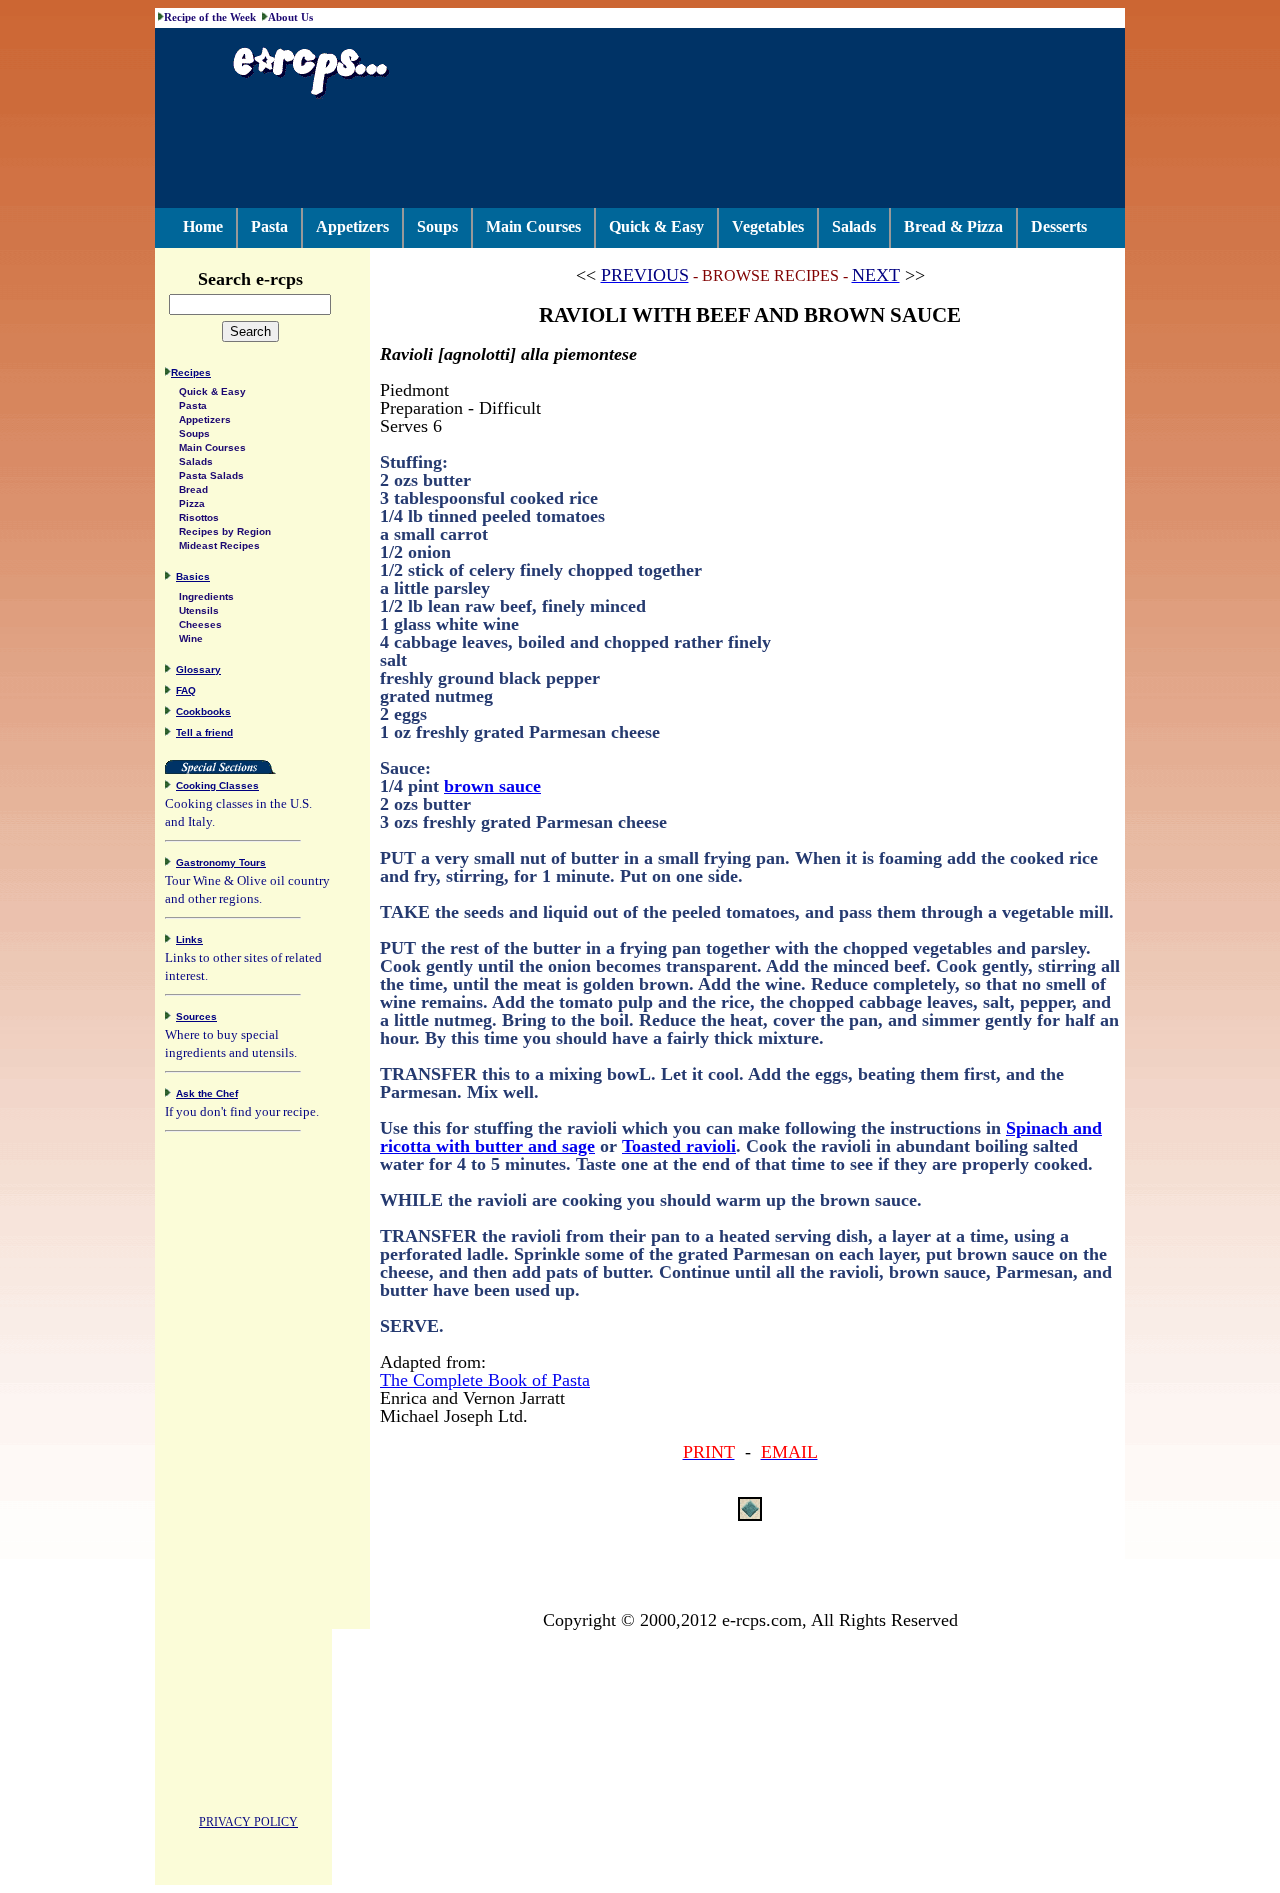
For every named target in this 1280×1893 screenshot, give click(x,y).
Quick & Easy (656, 226)
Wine (191, 638)
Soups (437, 226)
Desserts (1059, 226)
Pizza (192, 503)
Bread (193, 489)
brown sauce (492, 786)
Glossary (198, 669)
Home (203, 226)
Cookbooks (203, 711)
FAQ (186, 690)
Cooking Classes (217, 785)
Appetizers (352, 226)
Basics (193, 576)
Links (189, 939)
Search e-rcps (250, 279)
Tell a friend (204, 732)
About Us (290, 17)
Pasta (269, 226)
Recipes (191, 372)
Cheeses (200, 624)
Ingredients (206, 596)
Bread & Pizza (953, 226)
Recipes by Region (225, 531)
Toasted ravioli (679, 1146)
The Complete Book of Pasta (485, 1380)
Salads (854, 226)
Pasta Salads (211, 475)
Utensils (199, 610)
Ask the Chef (207, 1093)
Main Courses (533, 226)
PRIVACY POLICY (248, 1822)
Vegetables (768, 226)
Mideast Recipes (219, 545)
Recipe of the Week (210, 17)
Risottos (199, 517)
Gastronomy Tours (221, 862)
